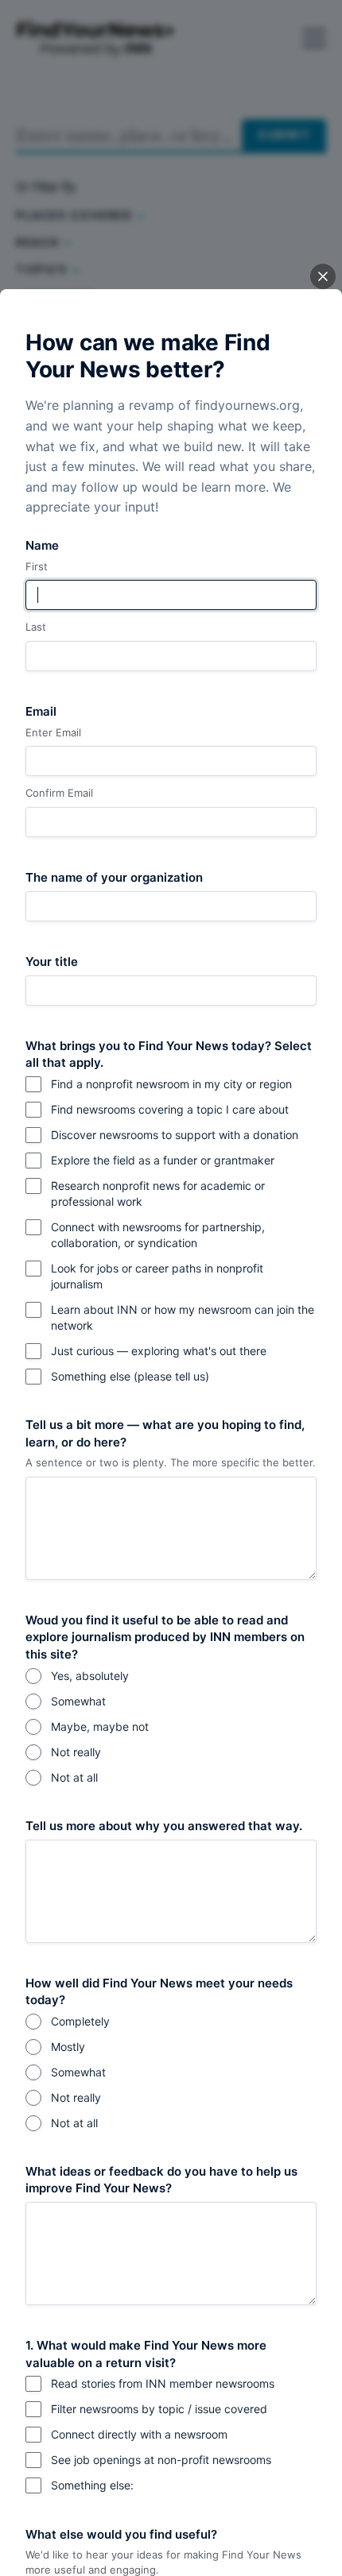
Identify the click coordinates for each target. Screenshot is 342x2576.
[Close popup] (323, 276)
